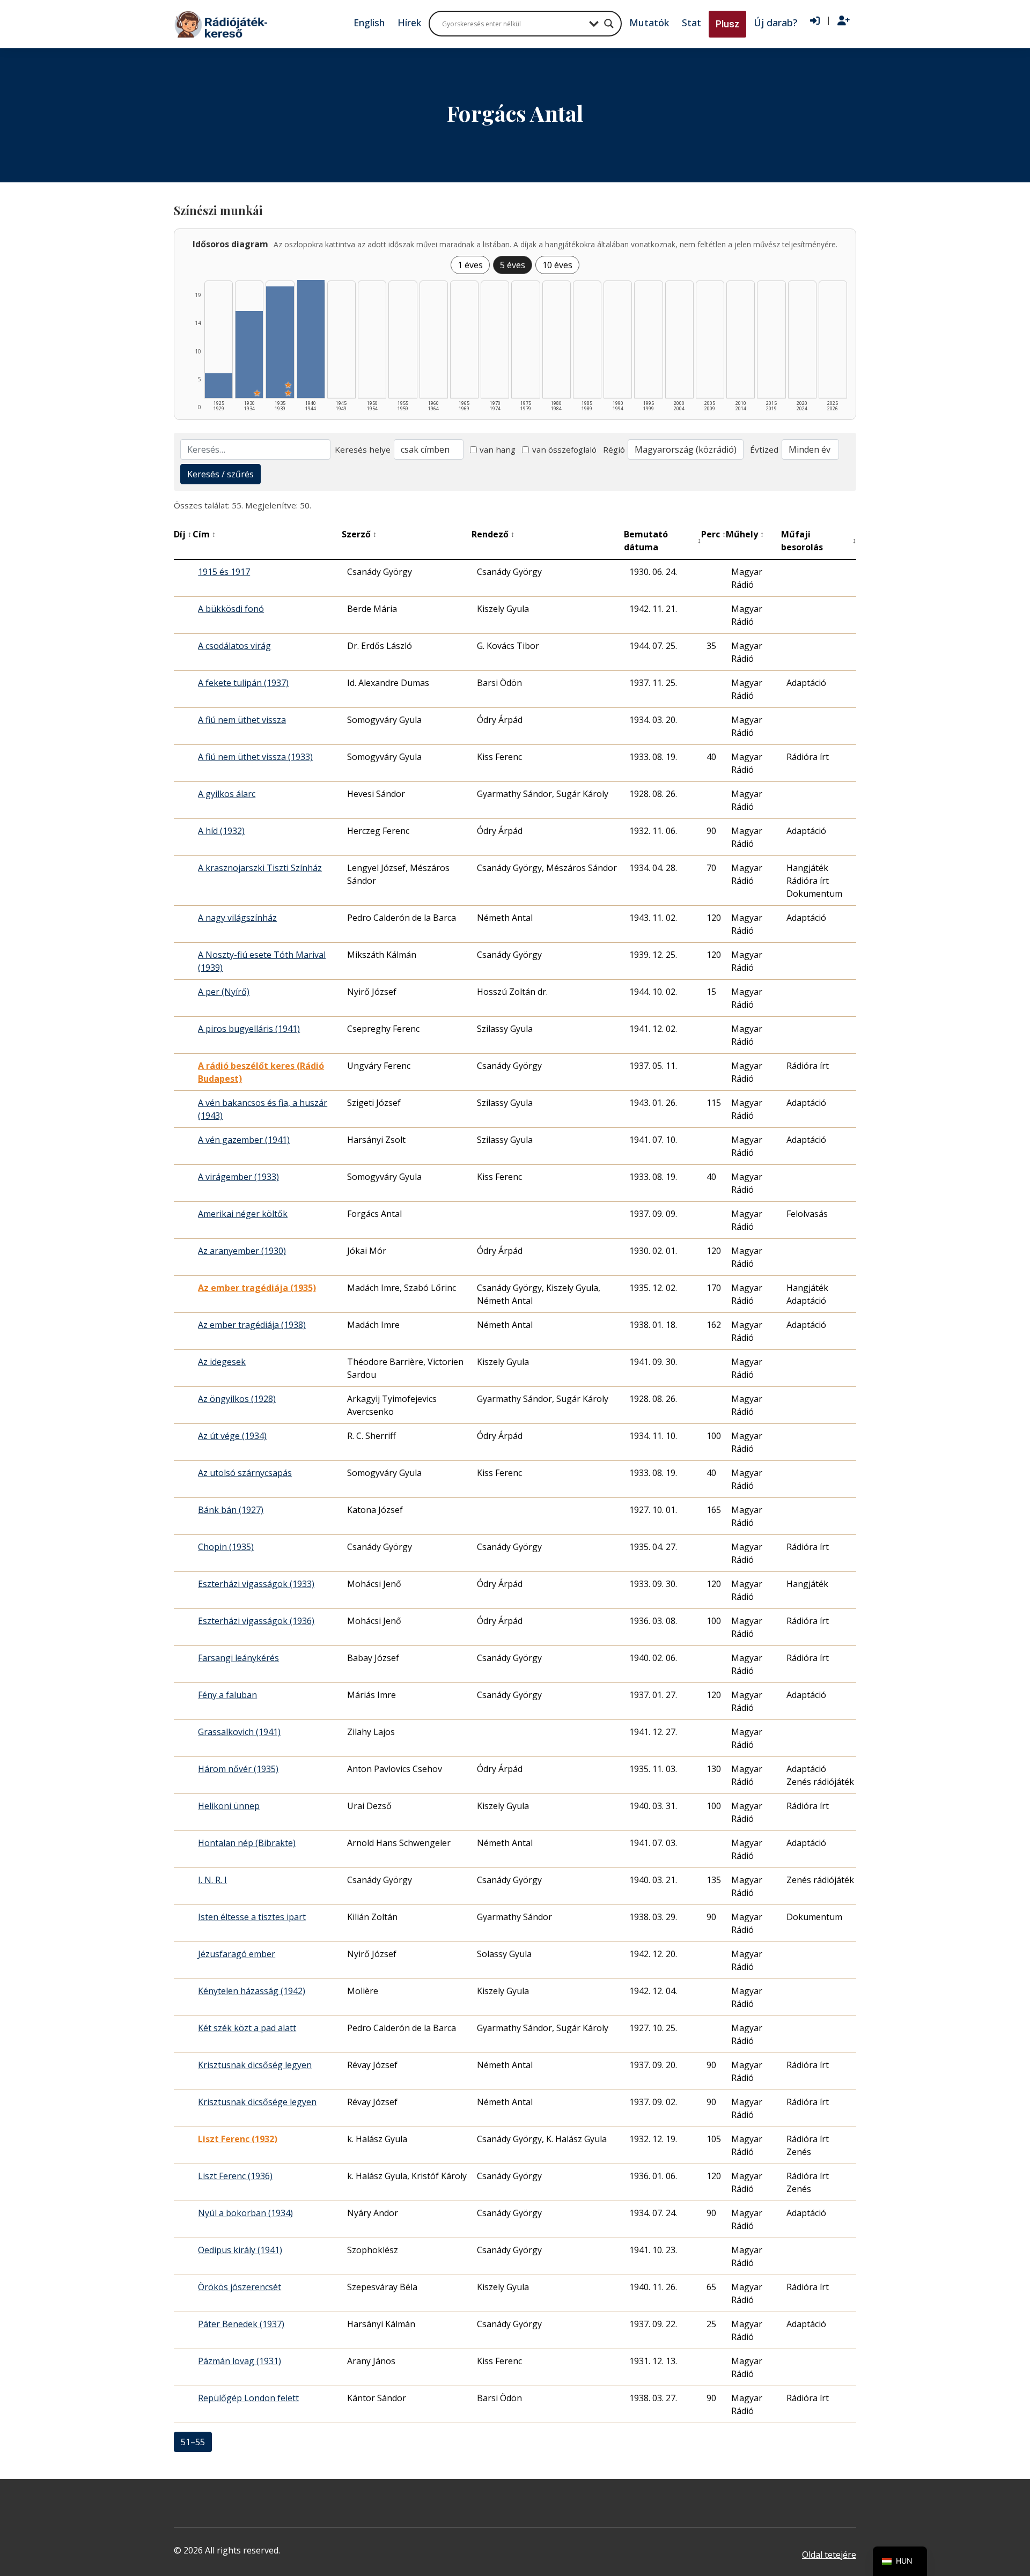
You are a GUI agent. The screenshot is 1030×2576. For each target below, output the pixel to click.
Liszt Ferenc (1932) (238, 2139)
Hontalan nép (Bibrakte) (247, 1843)
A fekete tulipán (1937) (243, 683)
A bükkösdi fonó (231, 609)
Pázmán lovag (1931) (240, 2361)
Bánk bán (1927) (231, 1510)
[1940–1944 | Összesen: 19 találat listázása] (311, 339)
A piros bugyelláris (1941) (249, 1029)
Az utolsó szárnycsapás (245, 1473)
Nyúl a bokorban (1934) (245, 2213)
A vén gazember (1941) (244, 1140)
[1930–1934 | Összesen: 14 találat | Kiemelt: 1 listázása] (249, 355)
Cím (204, 534)
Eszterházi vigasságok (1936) (256, 1621)
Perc (713, 534)
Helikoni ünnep (229, 1806)
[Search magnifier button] (609, 24)
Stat (691, 23)
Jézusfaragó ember (237, 1954)
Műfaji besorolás (819, 541)
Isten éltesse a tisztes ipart (252, 1917)
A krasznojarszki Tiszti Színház (260, 868)
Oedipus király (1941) (240, 2250)
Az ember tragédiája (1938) (252, 1325)
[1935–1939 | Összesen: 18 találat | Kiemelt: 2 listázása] (280, 342)
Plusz (727, 24)
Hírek (409, 23)
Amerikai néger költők (243, 1214)
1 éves (470, 265)
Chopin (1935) (226, 1547)
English (369, 23)
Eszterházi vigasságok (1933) (256, 1584)
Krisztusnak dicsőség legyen (255, 2065)
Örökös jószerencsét (240, 2287)
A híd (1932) (221, 831)
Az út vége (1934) (232, 1436)
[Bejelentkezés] (815, 21)
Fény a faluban (227, 1695)
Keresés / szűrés (220, 474)
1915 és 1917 (224, 572)
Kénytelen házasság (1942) (252, 1991)
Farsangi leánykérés (238, 1658)
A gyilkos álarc (227, 794)
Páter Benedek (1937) (241, 2324)
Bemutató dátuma (663, 541)
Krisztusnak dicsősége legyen (257, 2102)
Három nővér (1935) (238, 1769)
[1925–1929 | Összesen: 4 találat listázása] (219, 386)
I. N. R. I (212, 1880)
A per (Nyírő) (224, 992)
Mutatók (649, 23)
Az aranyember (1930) (242, 1251)
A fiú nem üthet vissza (242, 720)
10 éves (557, 265)
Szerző (359, 534)
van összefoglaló (564, 449)
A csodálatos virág (234, 646)
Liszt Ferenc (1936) (235, 2176)
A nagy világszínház (237, 918)
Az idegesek (222, 1362)
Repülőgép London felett (248, 2398)
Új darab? (775, 23)
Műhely (745, 534)
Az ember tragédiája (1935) (257, 1288)
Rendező (493, 534)
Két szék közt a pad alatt (247, 2028)
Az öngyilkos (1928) (237, 1399)
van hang (498, 449)
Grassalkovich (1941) (239, 1732)
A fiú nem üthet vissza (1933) (255, 757)
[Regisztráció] (844, 21)
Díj (183, 534)
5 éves (513, 265)
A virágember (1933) (238, 1177)
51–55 (193, 2442)
